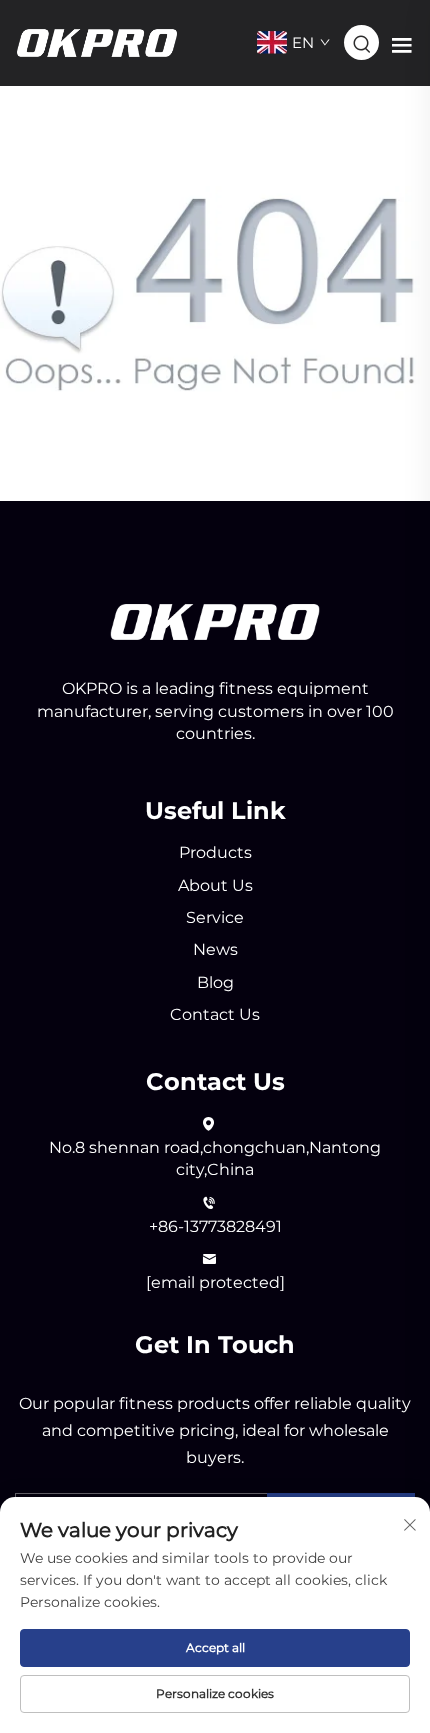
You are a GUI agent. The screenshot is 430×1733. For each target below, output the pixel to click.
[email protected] (215, 1282)
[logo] (214, 621)
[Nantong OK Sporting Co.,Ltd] (97, 41)
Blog (215, 982)
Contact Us (215, 1014)
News (215, 949)
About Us (215, 885)
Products (215, 852)
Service (215, 917)
